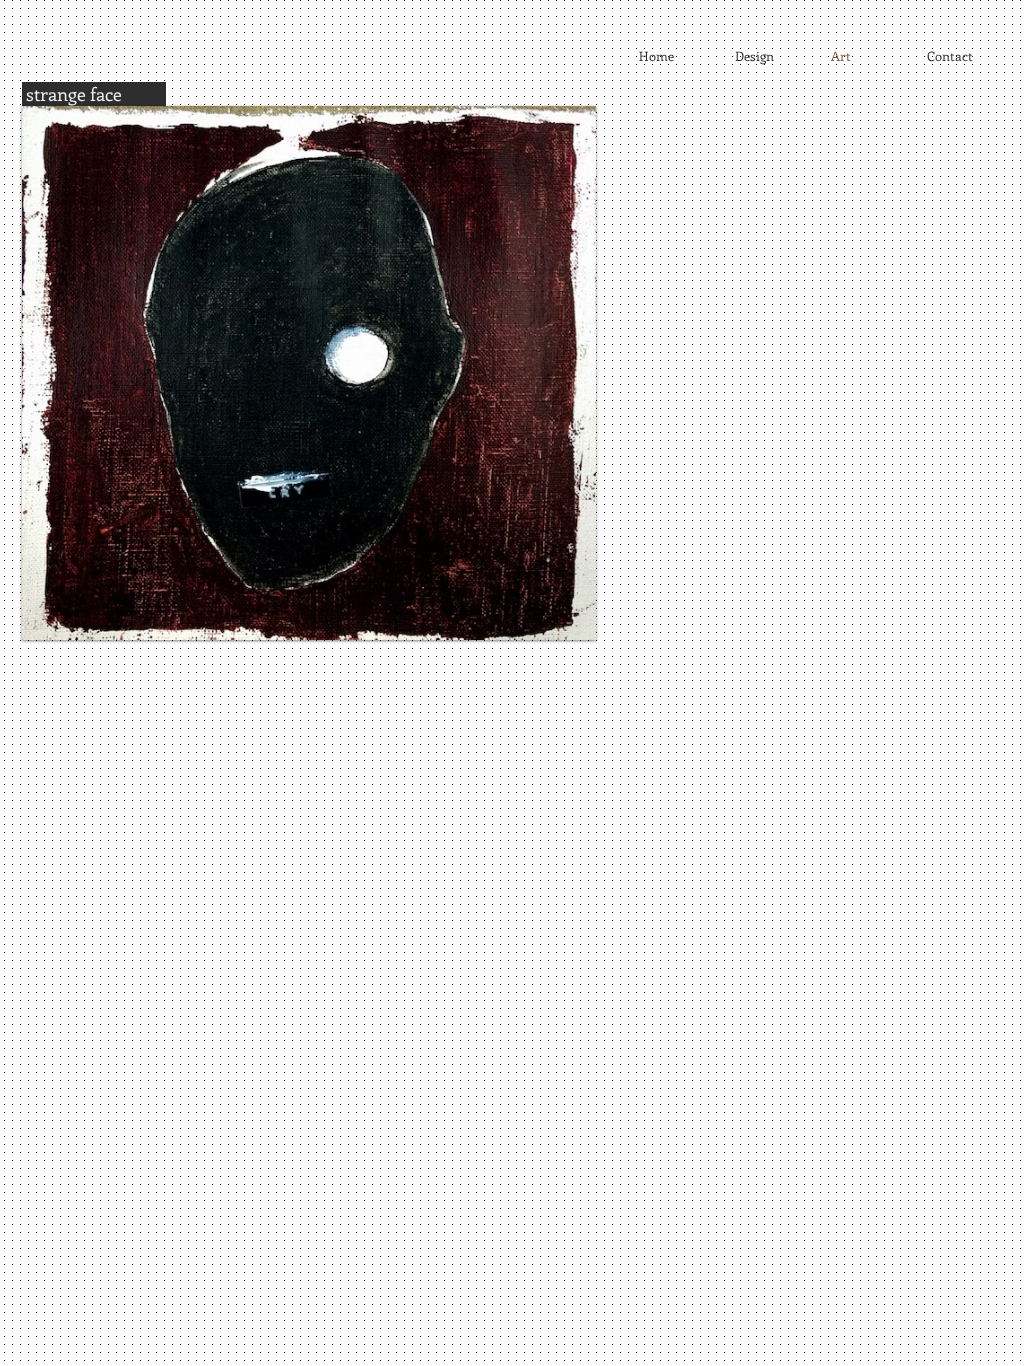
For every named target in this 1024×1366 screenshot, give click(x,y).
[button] (309, 373)
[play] (547, 622)
